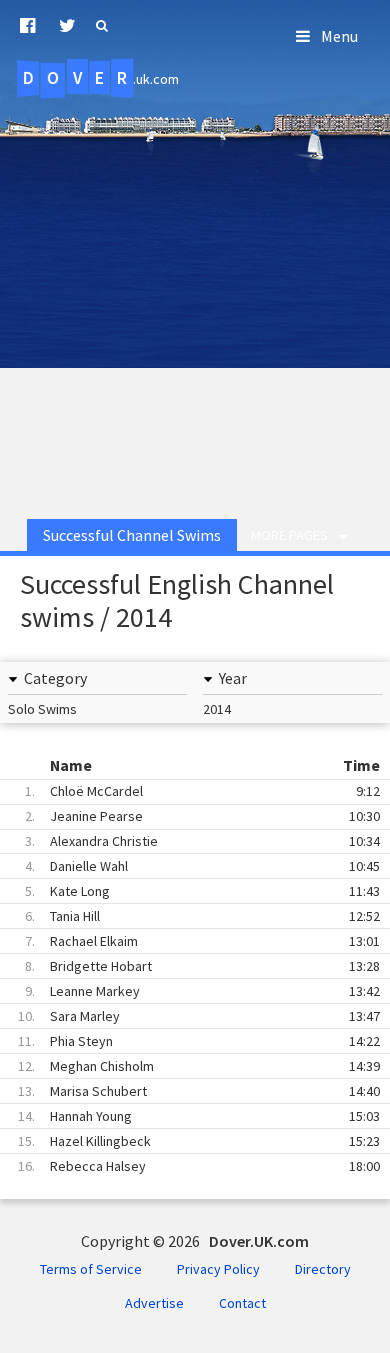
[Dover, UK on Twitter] (67, 26)
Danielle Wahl (202, 866)
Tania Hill (202, 916)
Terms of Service (91, 1269)
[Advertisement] (195, 293)
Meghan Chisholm (199, 1066)
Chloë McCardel (202, 791)
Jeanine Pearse (202, 816)
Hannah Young (199, 1116)
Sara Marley (199, 1016)
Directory (323, 1269)
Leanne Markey (202, 991)
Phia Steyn (199, 1041)
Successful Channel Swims (132, 535)
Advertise (154, 1303)
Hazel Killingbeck (199, 1141)
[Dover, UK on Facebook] (27, 26)
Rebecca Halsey (199, 1166)
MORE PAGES (289, 535)
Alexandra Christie (202, 841)
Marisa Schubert (199, 1091)
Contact (242, 1303)
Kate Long (202, 891)
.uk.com (101, 78)
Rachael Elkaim (202, 941)
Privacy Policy (218, 1269)
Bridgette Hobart (202, 966)
